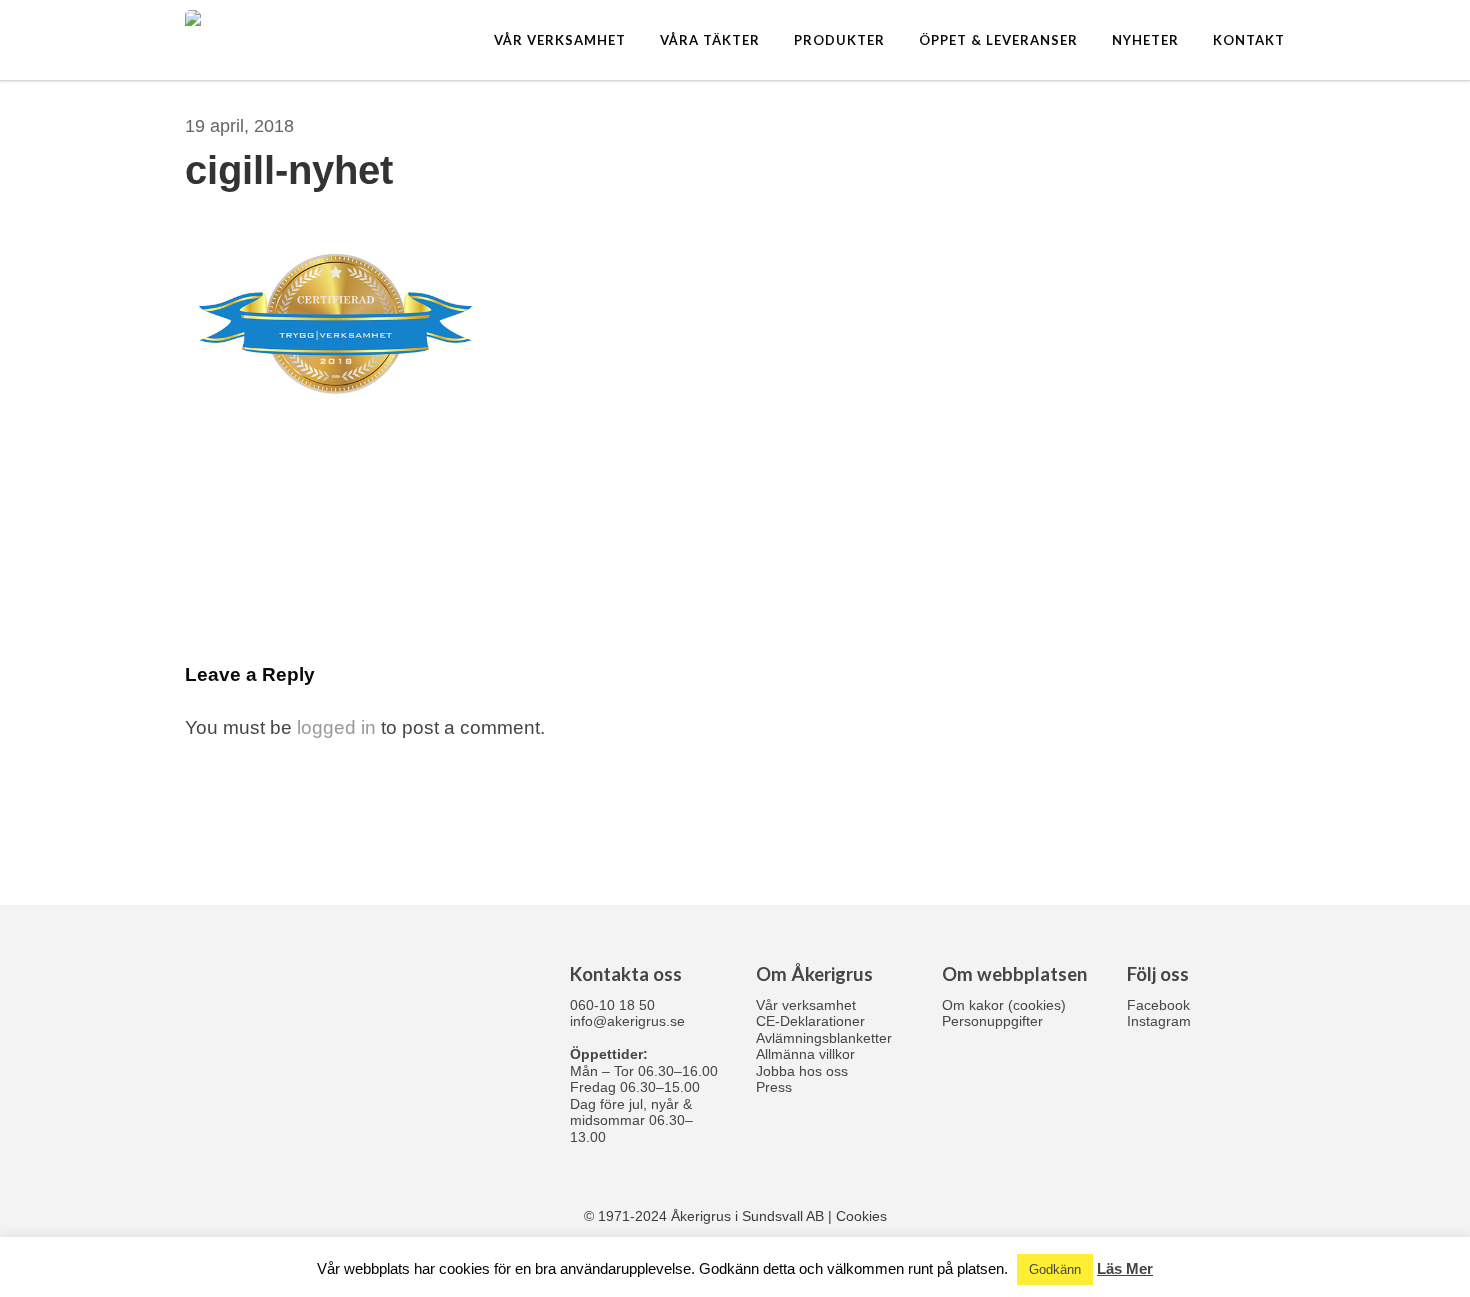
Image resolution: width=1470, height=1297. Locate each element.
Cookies (861, 1216)
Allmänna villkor (805, 1054)
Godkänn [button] (1055, 1269)
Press (774, 1087)
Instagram (1159, 1021)
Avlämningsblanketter (824, 1038)
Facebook (1158, 1005)
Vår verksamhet (806, 1005)
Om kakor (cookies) (1004, 1005)
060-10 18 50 (612, 1005)
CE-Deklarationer (810, 1021)
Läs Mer (1125, 1268)
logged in (336, 727)
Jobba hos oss (802, 1071)
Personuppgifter (992, 1021)
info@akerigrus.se (627, 1021)
